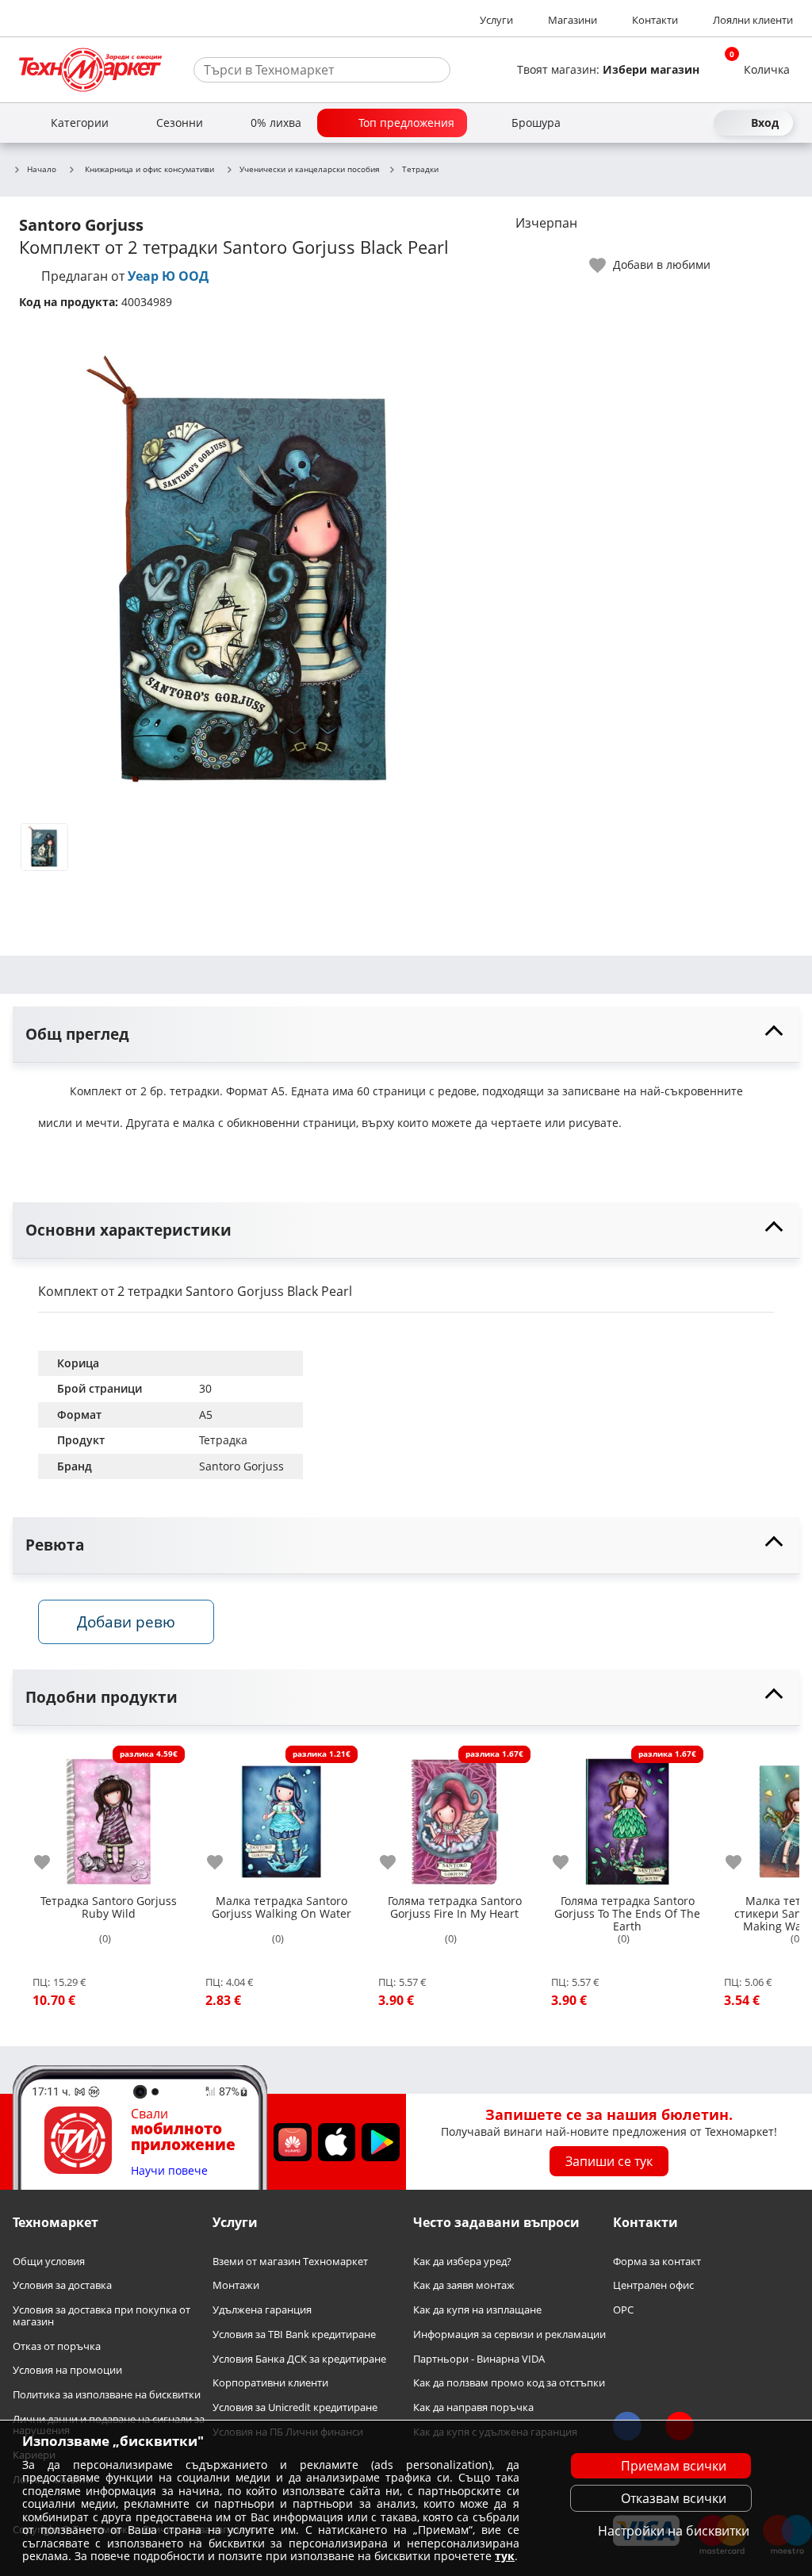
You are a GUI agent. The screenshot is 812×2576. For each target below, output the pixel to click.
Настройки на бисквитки (674, 2531)
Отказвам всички (674, 2498)
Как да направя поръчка (473, 2407)
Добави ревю (126, 1621)
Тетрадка (223, 1440)
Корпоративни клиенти (270, 2383)
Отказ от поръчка (57, 2346)
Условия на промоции (67, 2370)
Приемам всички (674, 2466)
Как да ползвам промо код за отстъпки (509, 2383)
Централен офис (653, 2285)
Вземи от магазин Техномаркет (290, 2262)
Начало (42, 170)
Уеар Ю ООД (168, 276)
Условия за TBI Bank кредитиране (294, 2334)
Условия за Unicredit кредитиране (295, 2407)
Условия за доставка (62, 2285)
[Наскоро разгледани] (641, 123)
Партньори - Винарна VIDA (479, 2358)
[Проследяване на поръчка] (669, 123)
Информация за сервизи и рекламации (509, 2334)
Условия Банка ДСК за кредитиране (299, 2358)
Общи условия (49, 2262)
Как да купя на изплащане (477, 2310)
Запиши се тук (609, 2161)
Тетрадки (420, 170)
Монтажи (236, 2285)
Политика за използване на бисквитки (107, 2395)
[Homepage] (90, 70)
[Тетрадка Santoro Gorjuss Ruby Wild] (109, 1815)
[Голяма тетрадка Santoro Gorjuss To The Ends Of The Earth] (627, 1815)
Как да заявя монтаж (464, 2285)
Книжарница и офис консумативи (149, 169)
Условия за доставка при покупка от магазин (101, 2315)
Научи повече (169, 2171)
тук (505, 2556)
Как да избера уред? (462, 2262)
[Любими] (698, 123)
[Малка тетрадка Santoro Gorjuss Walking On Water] (282, 1815)
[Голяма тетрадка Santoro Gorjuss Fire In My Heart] (454, 1815)
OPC (623, 2310)
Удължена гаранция (262, 2310)
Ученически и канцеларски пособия (310, 170)
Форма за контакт (657, 2262)
